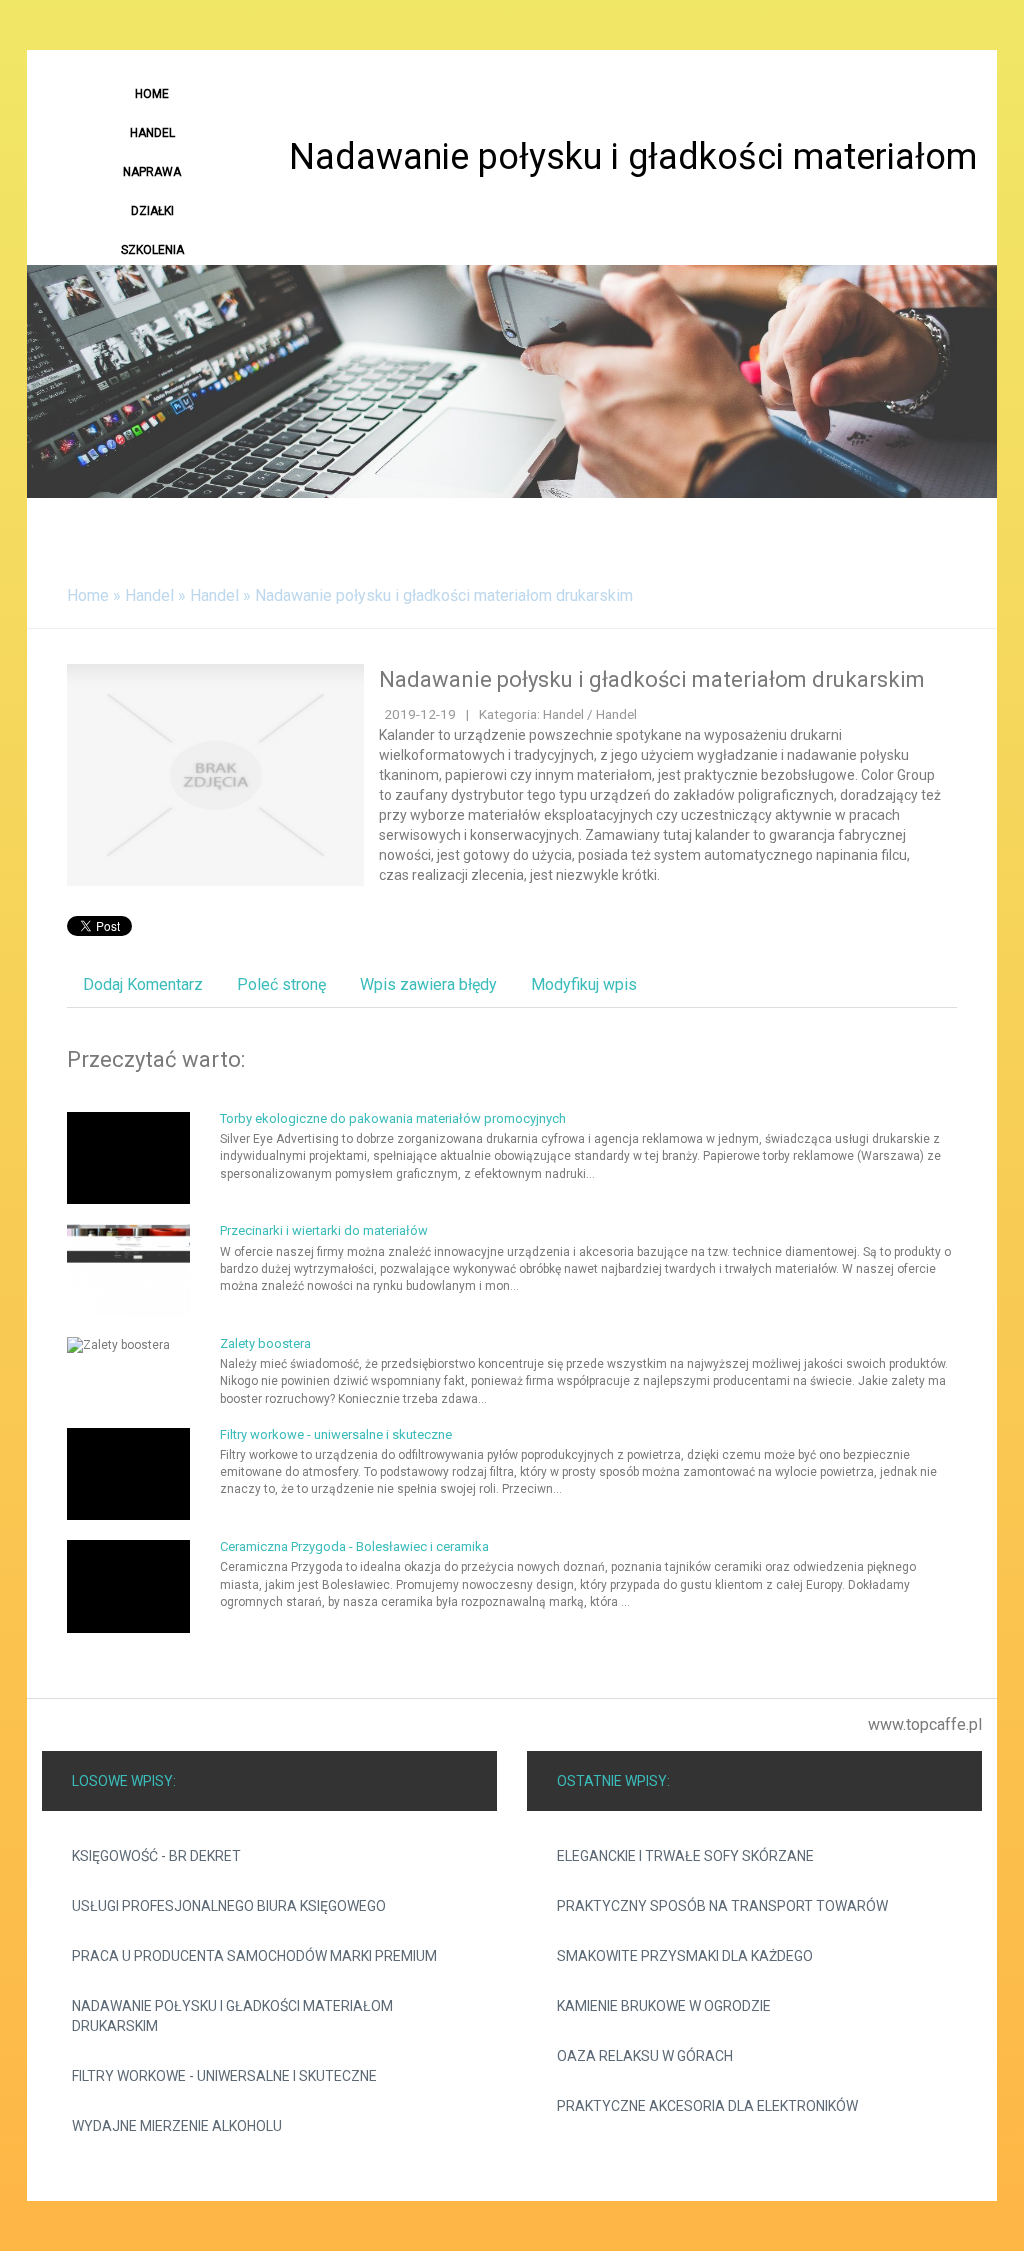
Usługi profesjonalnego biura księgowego (229, 1906)
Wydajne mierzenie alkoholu (177, 2126)
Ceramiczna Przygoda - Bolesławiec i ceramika (354, 1546)
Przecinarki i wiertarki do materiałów (324, 1230)
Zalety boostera (265, 1343)
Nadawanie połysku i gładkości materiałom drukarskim (444, 595)
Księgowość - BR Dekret (156, 1856)
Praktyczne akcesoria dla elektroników (707, 2106)
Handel (149, 595)
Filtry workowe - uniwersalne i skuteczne (336, 1434)
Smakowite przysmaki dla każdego (685, 1956)
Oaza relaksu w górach (645, 2056)
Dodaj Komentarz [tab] (143, 984)
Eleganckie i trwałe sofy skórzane (685, 1856)
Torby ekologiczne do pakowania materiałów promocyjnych (393, 1118)
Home (88, 595)
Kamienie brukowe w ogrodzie (664, 2006)
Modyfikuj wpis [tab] (584, 984)
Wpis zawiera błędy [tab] (428, 984)
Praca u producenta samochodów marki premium (254, 1956)
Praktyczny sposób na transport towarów (722, 1906)
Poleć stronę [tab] (281, 984)
